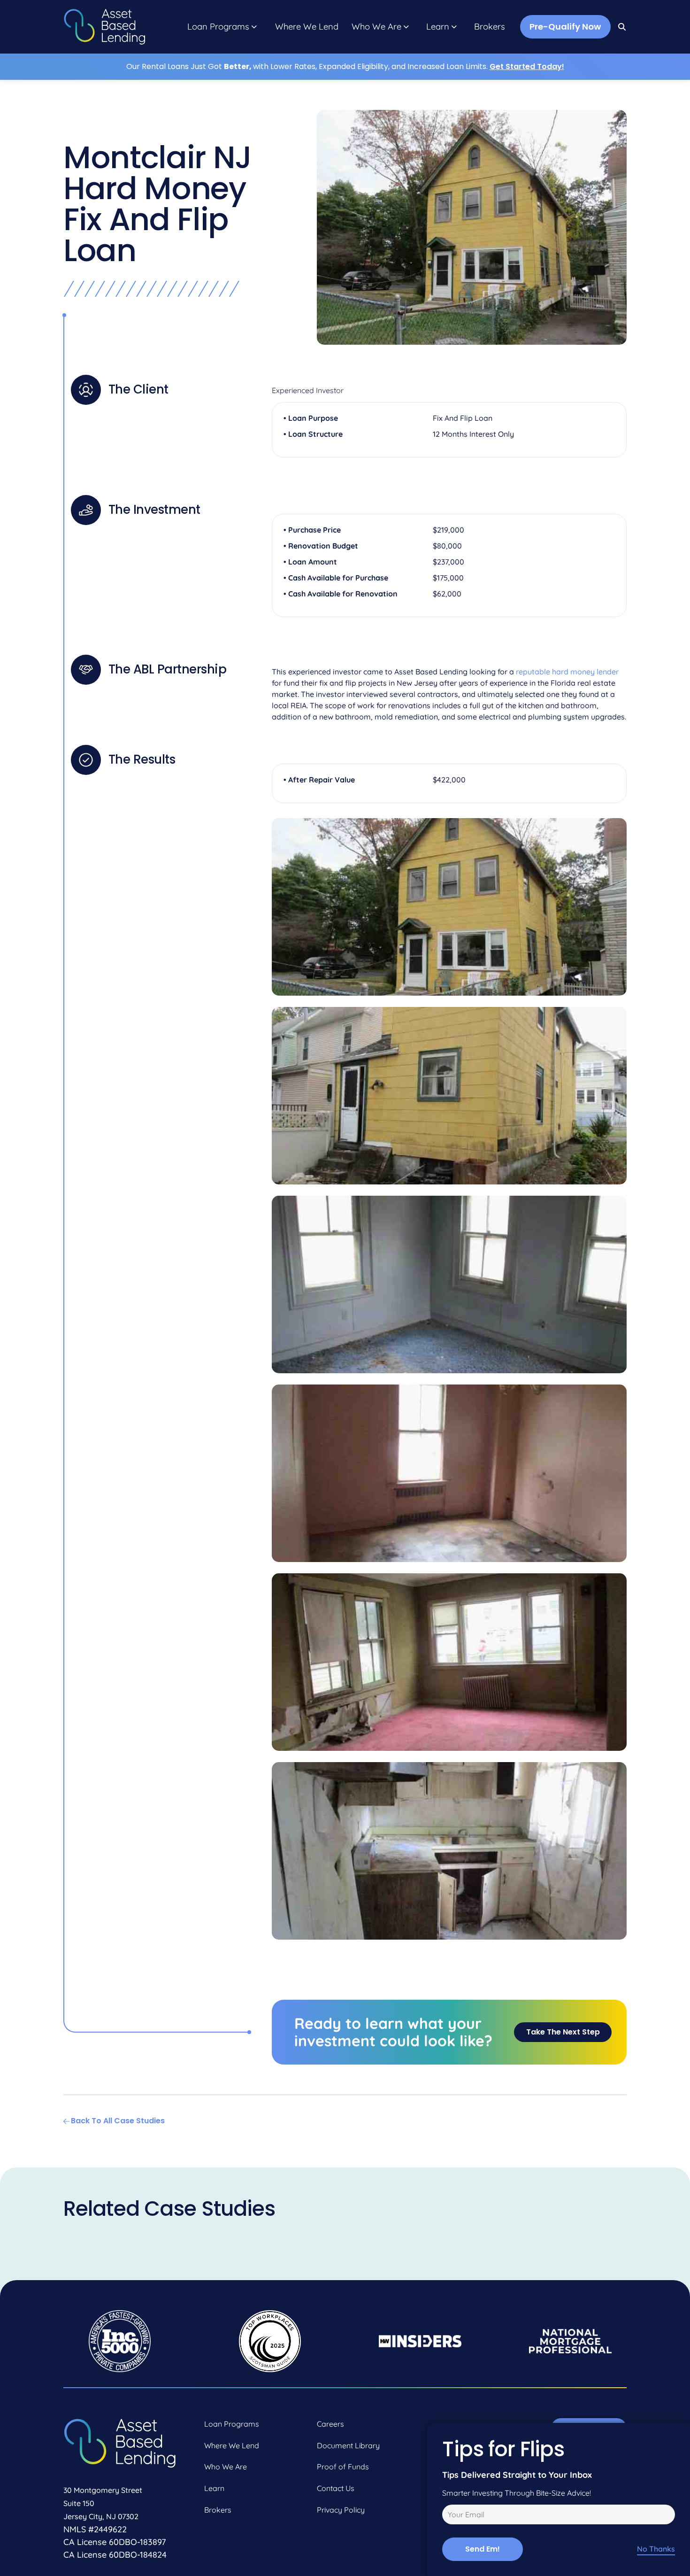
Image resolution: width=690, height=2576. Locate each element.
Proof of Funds (343, 2467)
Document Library (348, 2445)
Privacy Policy (341, 2510)
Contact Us (336, 2488)
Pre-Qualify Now (565, 27)
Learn (438, 27)
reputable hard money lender (567, 672)
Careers (330, 2424)
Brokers (490, 27)
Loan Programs (218, 27)
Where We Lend (307, 27)
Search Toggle (622, 27)
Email (450, 2516)
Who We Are (376, 27)
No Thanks (656, 2549)
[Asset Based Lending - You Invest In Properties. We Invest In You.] (104, 27)
